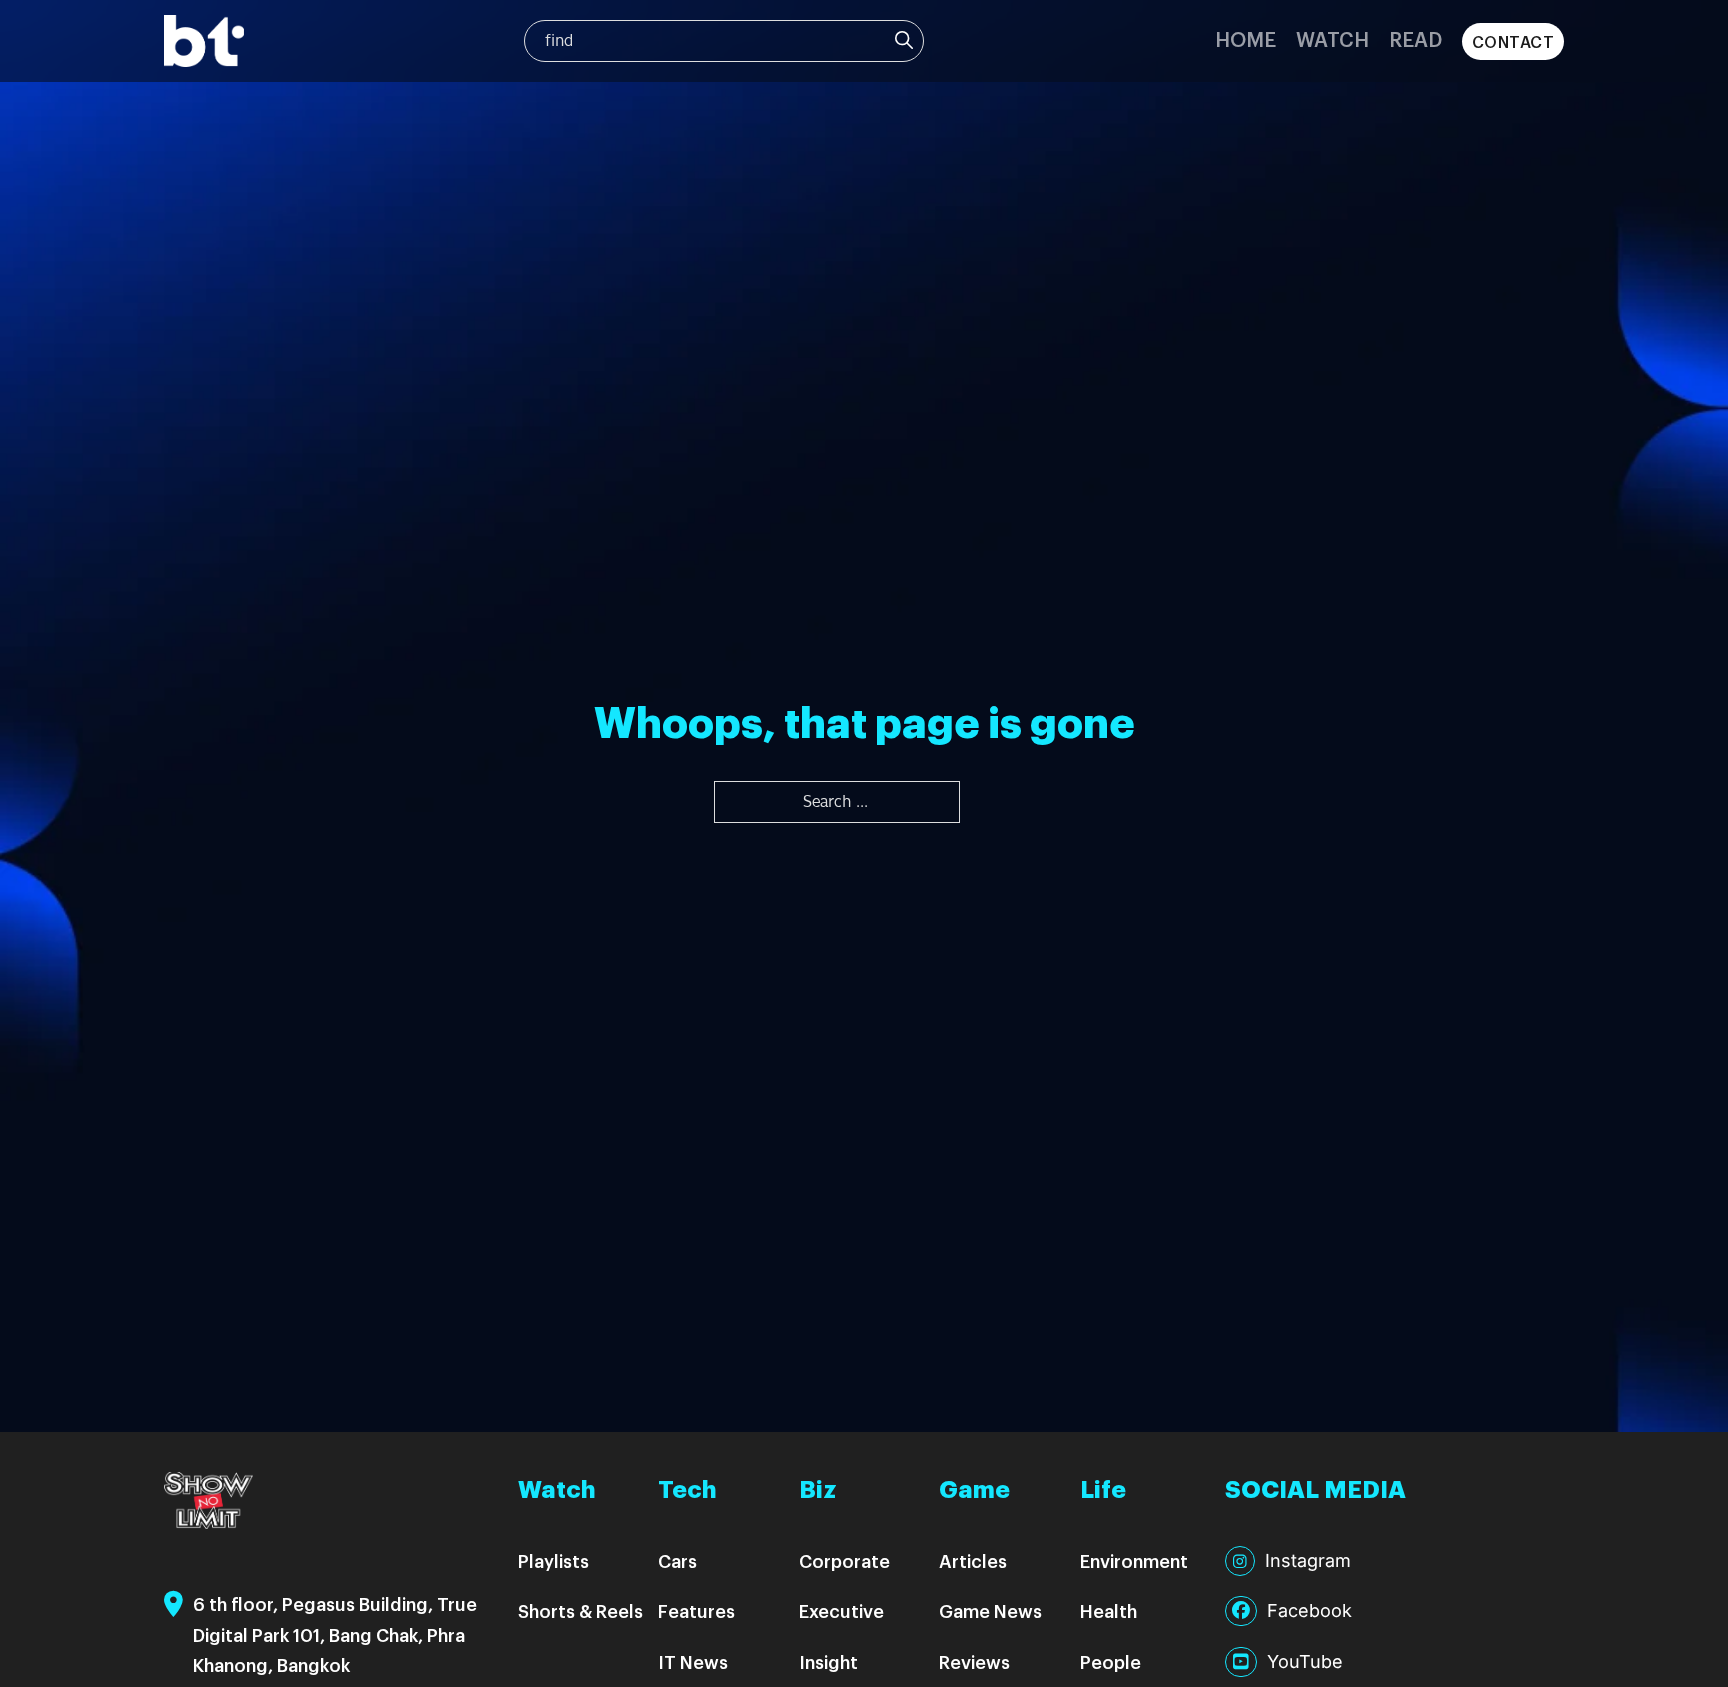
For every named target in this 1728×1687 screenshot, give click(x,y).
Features (696, 1610)
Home (1245, 38)
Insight (828, 1661)
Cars (677, 1560)
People (1110, 1661)
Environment (1134, 1560)
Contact (1513, 41)
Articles (973, 1560)
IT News (693, 1661)
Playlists (553, 1560)
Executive (841, 1610)
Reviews (974, 1661)
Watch (1332, 38)
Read (1415, 38)
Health (1108, 1610)
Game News (990, 1610)
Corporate (844, 1560)
